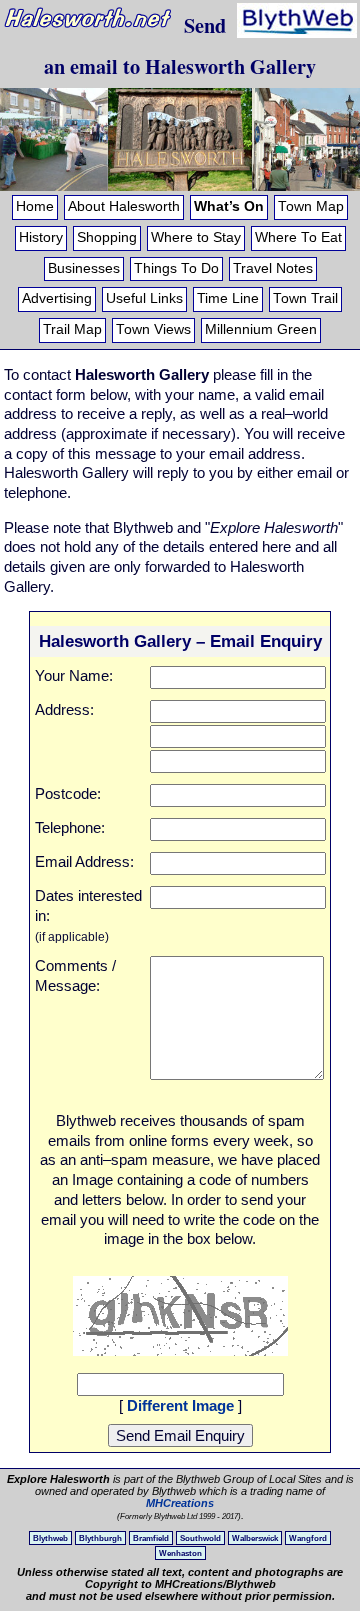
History (41, 237)
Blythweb (50, 1538)
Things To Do (176, 268)
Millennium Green (261, 329)
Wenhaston (180, 1553)
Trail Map (72, 329)
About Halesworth (124, 206)
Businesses (84, 268)
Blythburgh (100, 1538)
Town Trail (305, 298)
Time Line (228, 298)
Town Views (153, 329)
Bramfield (151, 1538)
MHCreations (180, 1503)
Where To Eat (298, 237)
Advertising (57, 298)
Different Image (180, 1405)
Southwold (200, 1538)
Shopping (107, 237)
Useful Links (144, 298)
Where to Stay (196, 237)
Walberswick (255, 1538)
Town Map (311, 206)
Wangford (308, 1538)
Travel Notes (273, 268)
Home (35, 206)
